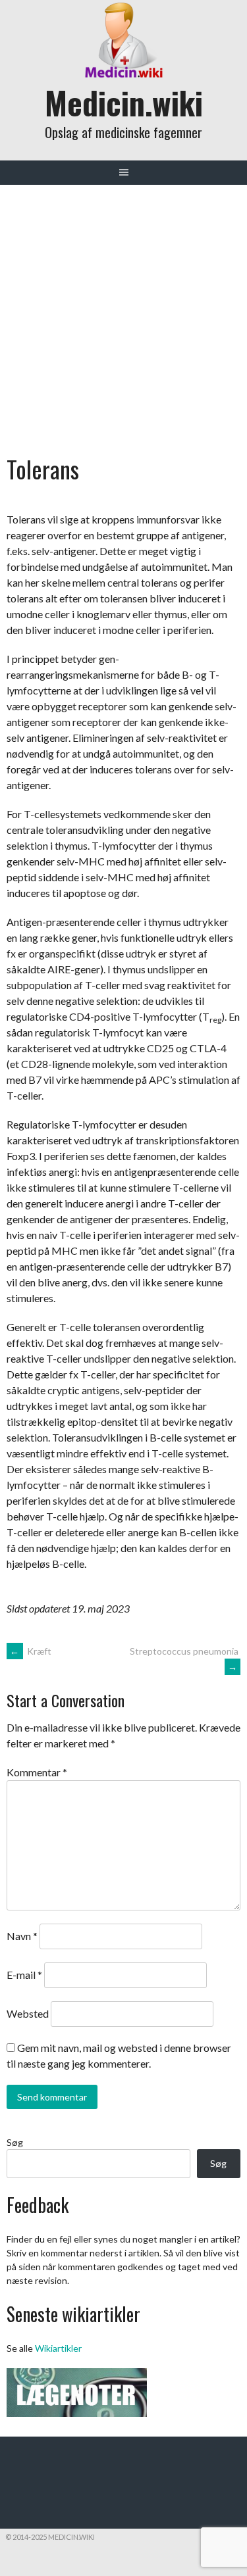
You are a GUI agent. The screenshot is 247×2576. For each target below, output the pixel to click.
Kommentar (37, 1772)
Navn (22, 1936)
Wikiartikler (58, 2348)
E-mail (24, 1975)
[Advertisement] (123, 315)
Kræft (31, 1651)
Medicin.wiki (124, 102)
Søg (15, 2142)
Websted (28, 2013)
